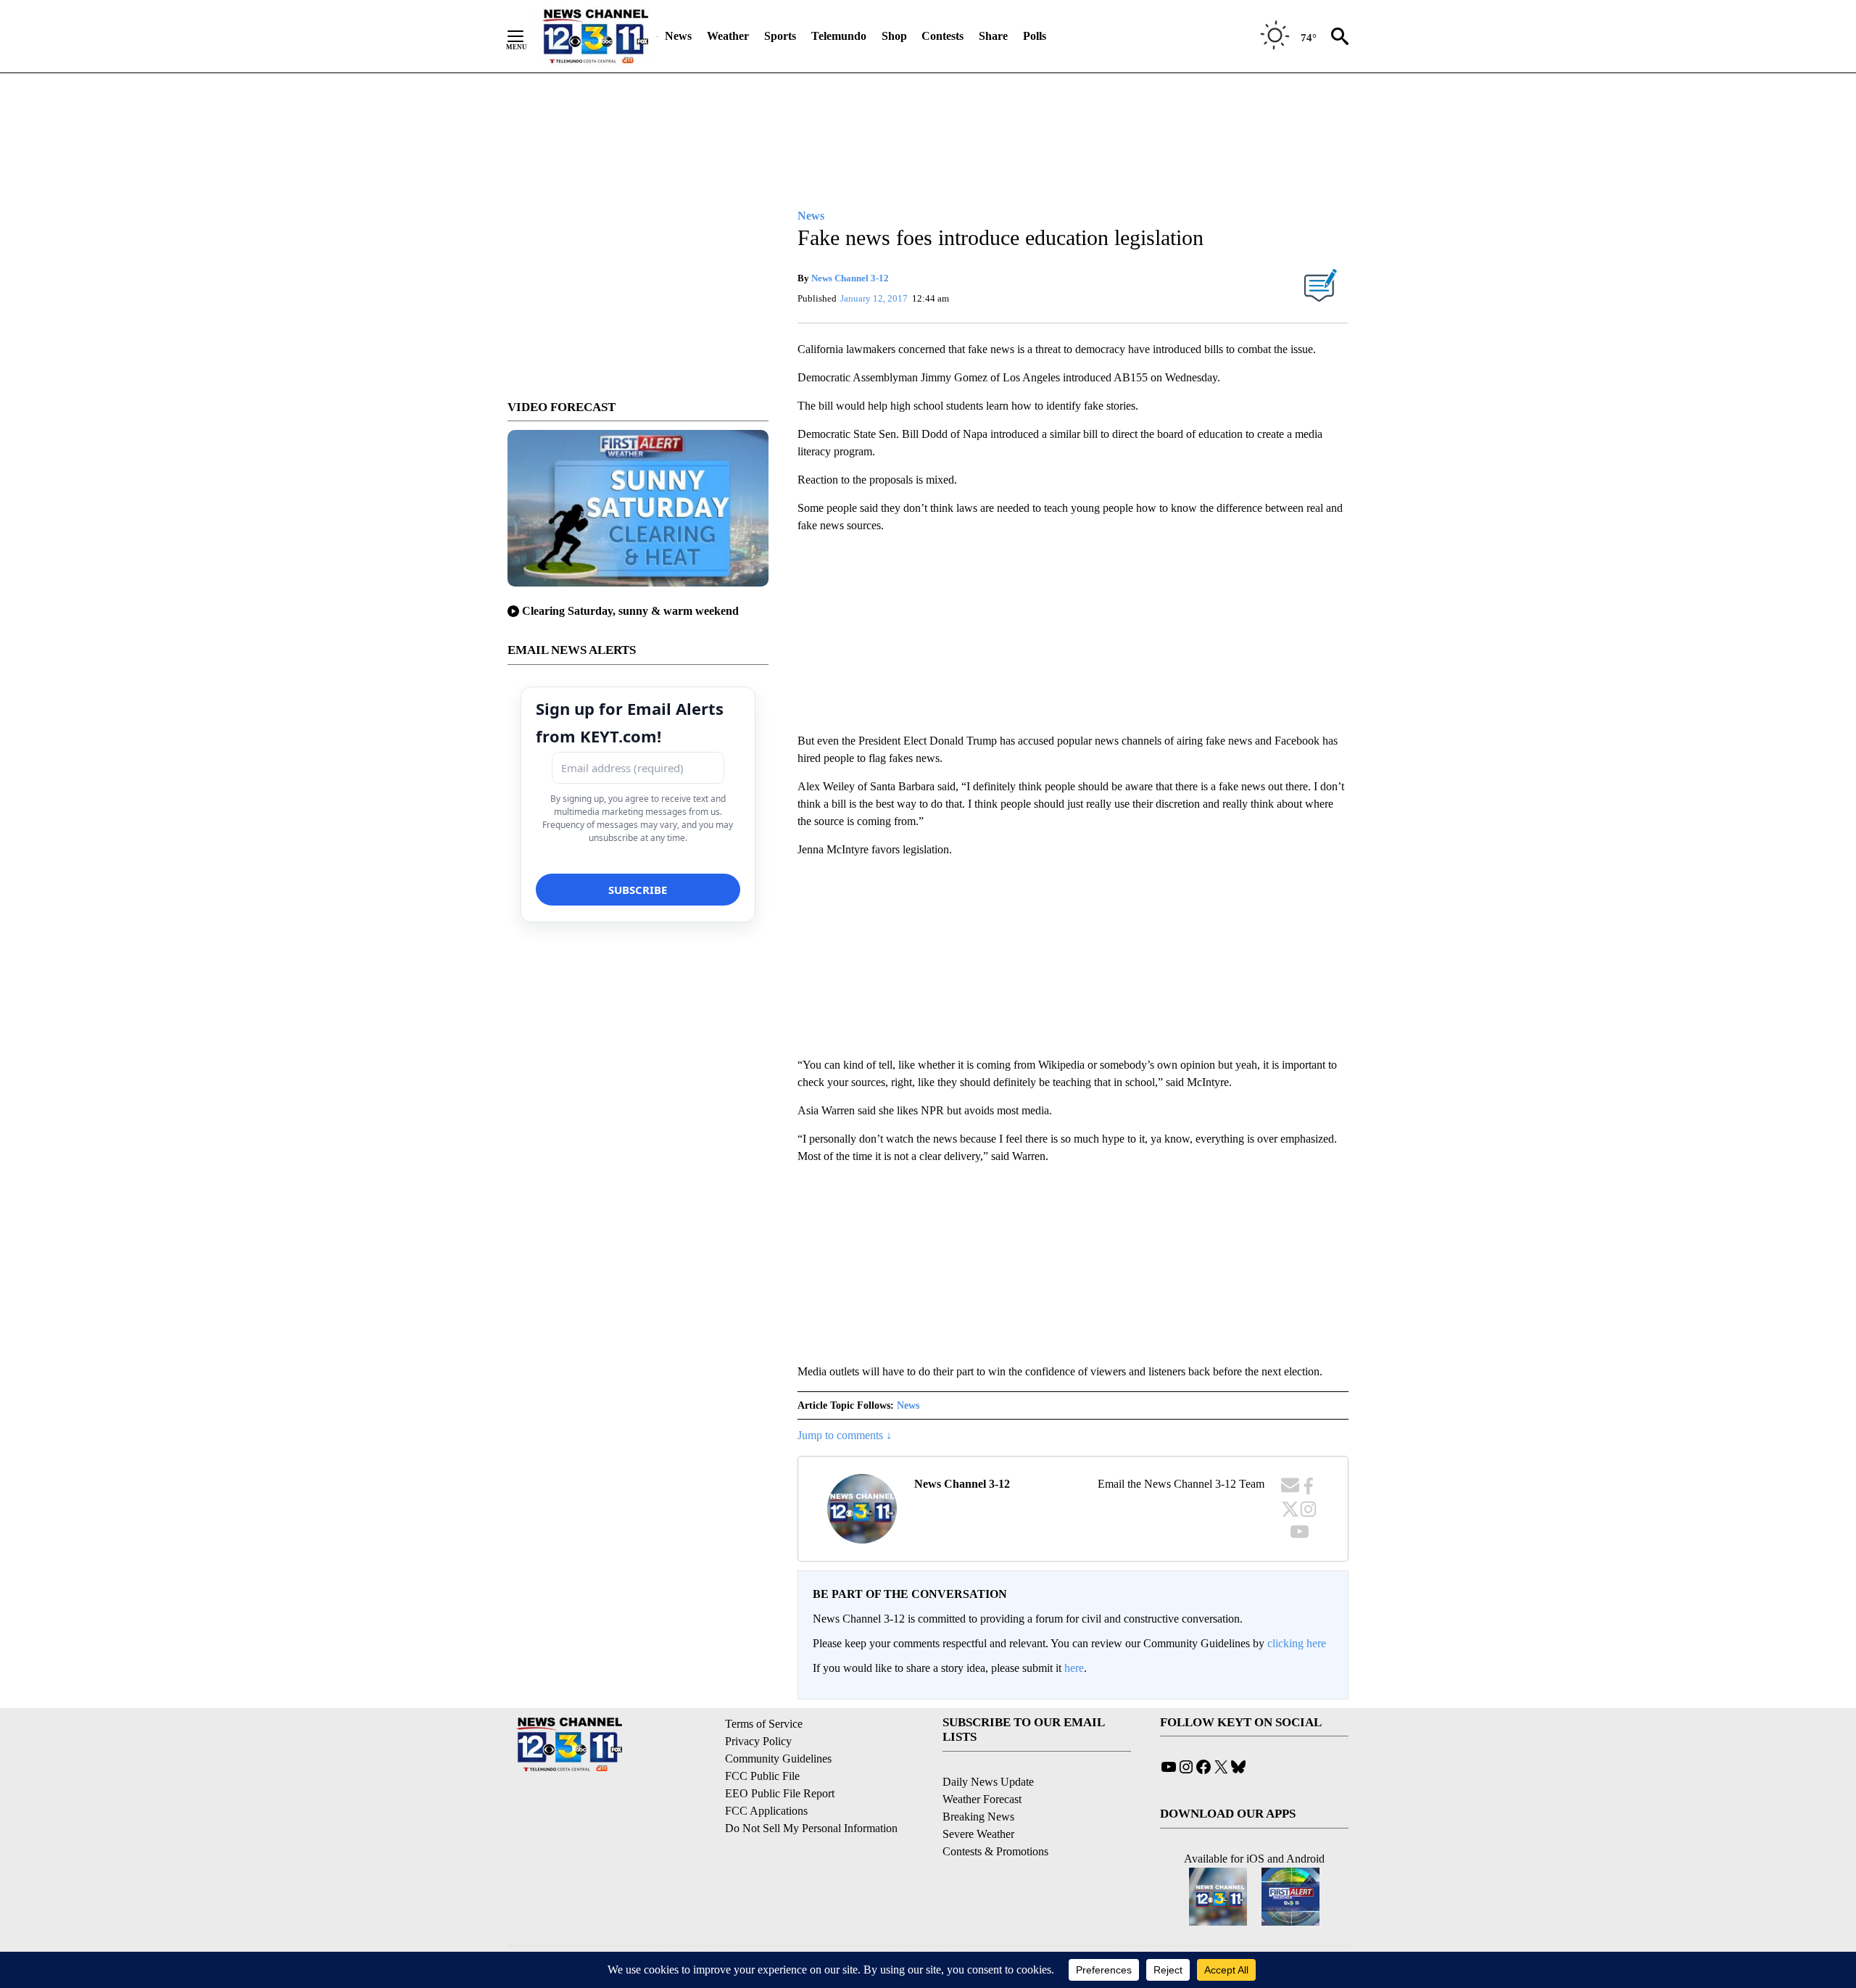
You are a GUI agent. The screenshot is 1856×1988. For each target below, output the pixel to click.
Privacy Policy (758, 1741)
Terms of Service (764, 1724)
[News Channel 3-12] (595, 36)
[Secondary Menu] (526, 36)
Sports (780, 36)
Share (993, 36)
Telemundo (839, 36)
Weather (728, 36)
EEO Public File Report (780, 1793)
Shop (894, 36)
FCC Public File (762, 1776)
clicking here (1297, 1643)
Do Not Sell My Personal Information (811, 1828)
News (678, 36)
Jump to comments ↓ (845, 1435)
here (1074, 1668)
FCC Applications (766, 1811)
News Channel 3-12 (850, 278)
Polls (1035, 36)
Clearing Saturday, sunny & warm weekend (630, 611)
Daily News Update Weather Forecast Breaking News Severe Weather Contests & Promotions (995, 1817)
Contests (942, 36)
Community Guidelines (778, 1759)
